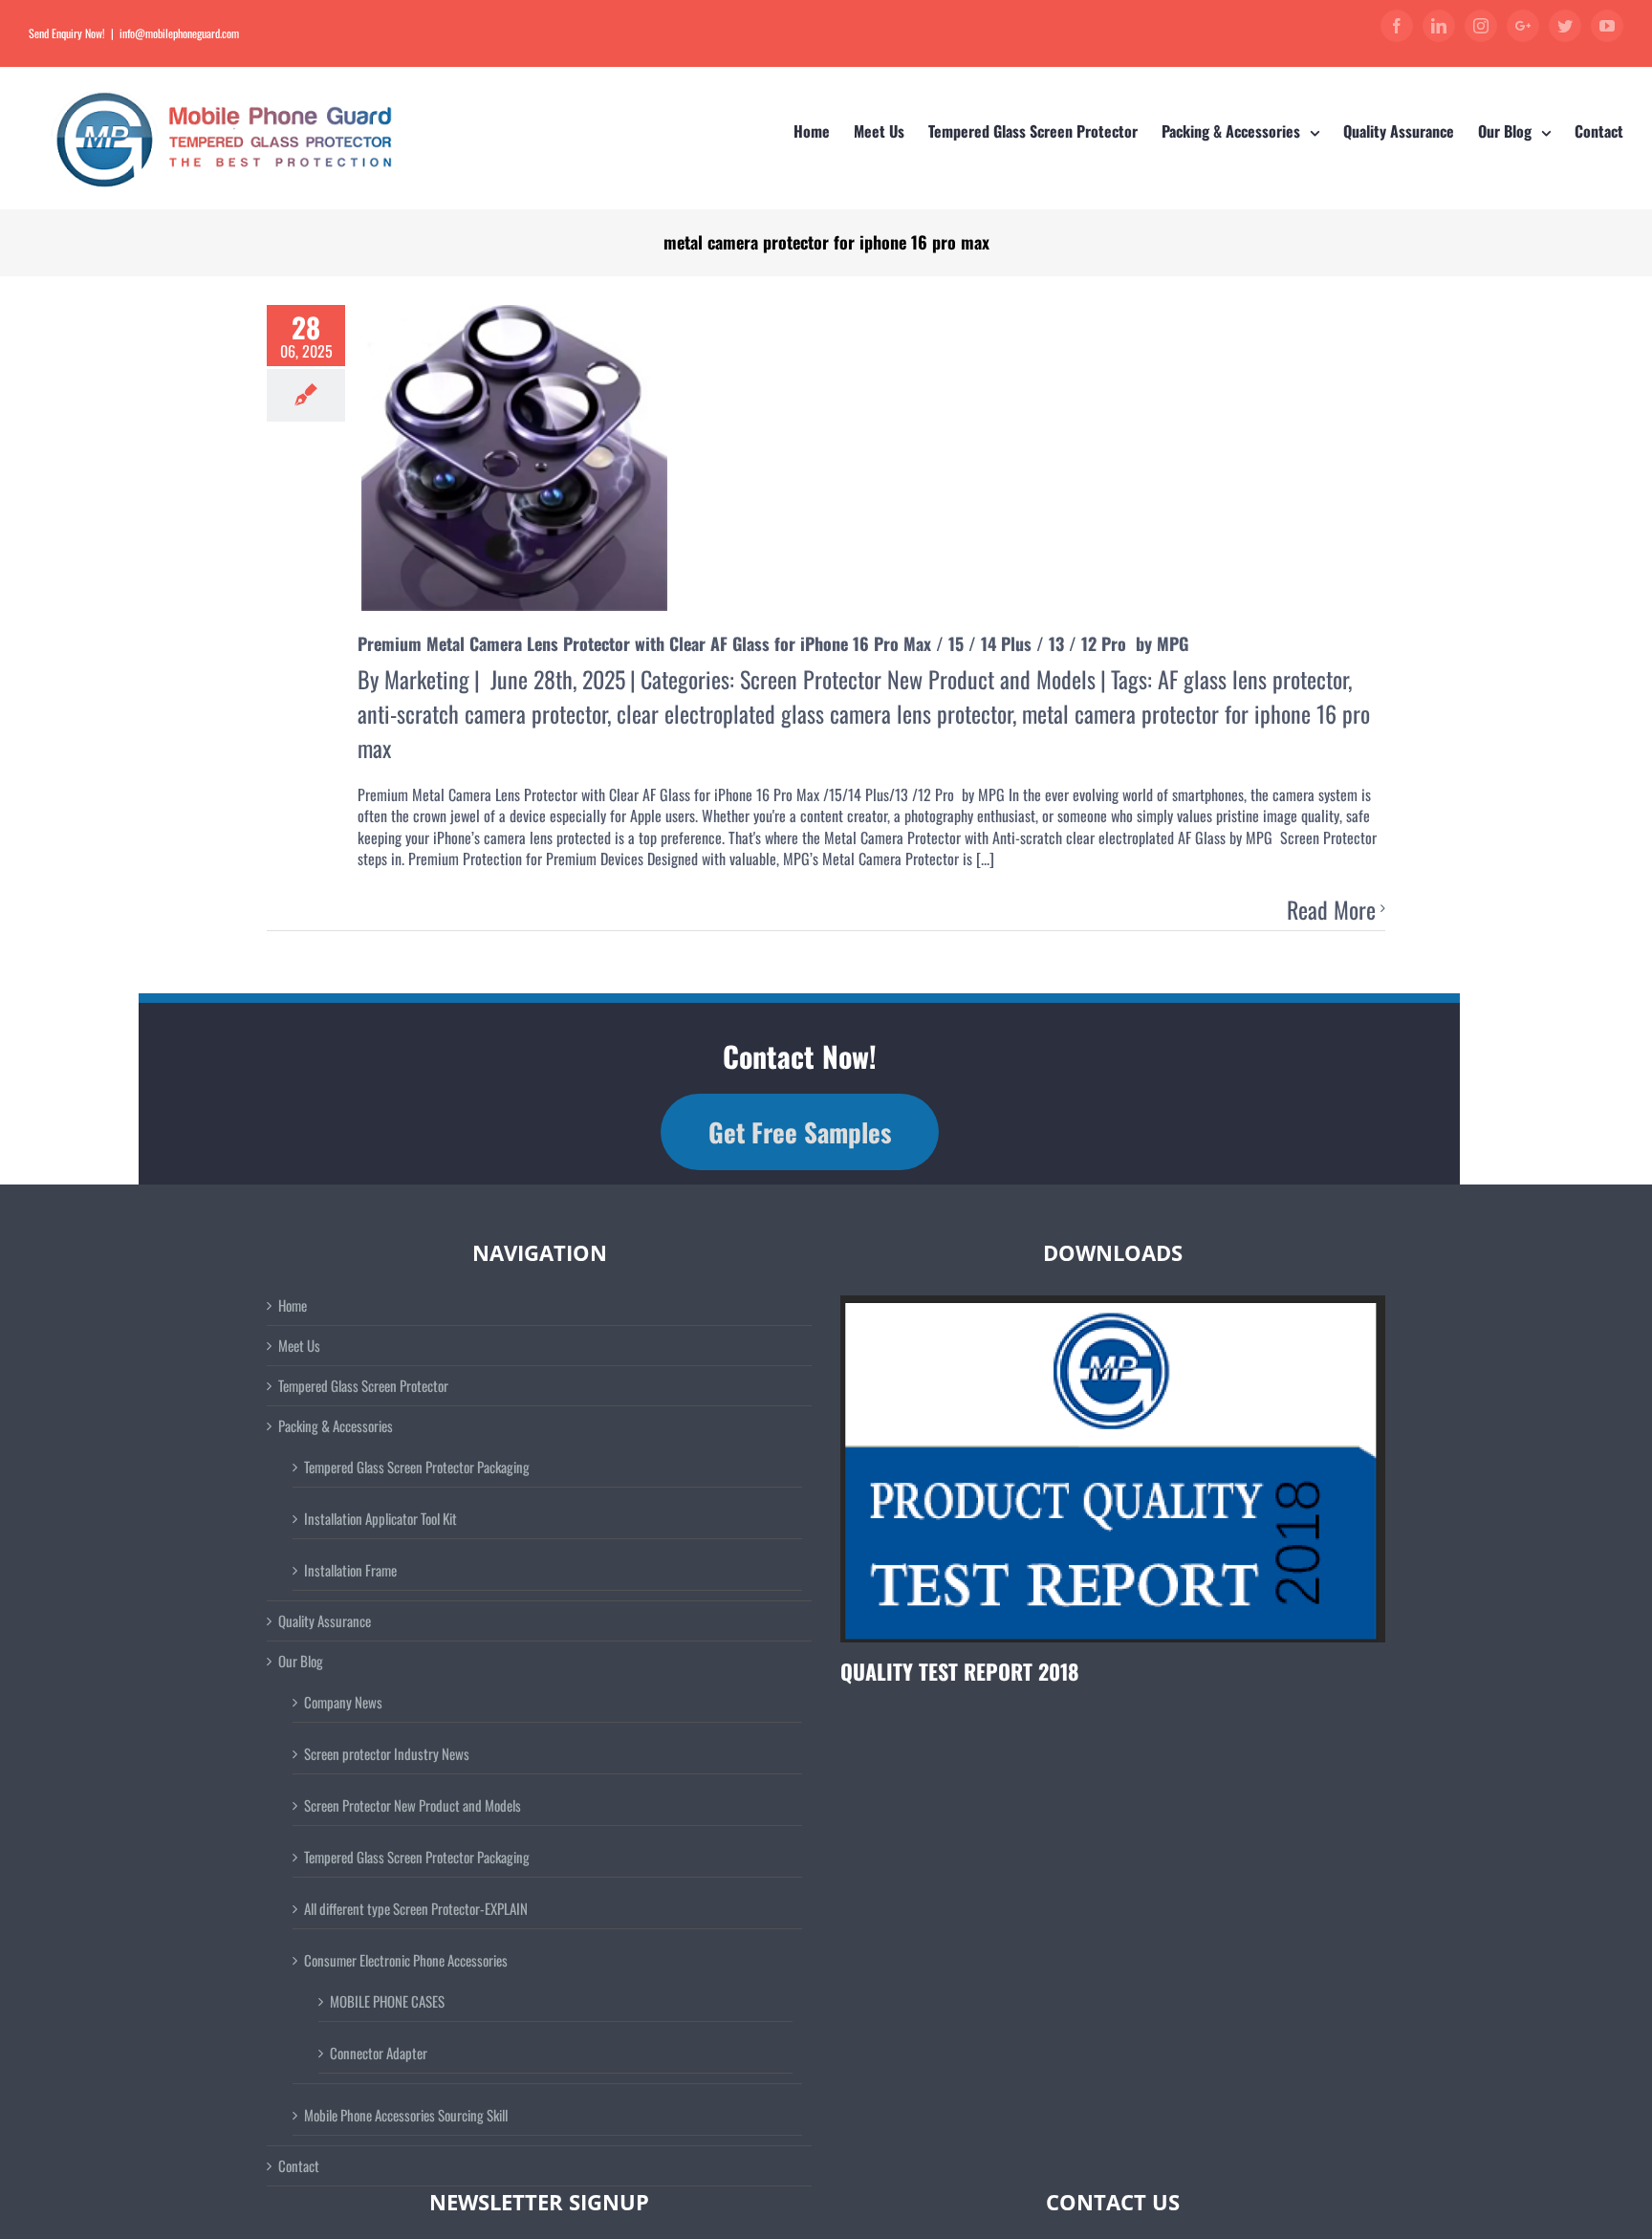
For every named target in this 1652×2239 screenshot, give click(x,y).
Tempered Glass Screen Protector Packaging (417, 1467)
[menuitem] (824, 131)
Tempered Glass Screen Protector (363, 1386)
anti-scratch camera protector (482, 713)
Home (293, 1305)
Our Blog (301, 1661)
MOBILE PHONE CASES (387, 2001)
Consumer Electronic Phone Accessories (406, 1960)
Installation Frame (350, 1570)
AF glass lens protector (1253, 679)
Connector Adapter (379, 2053)
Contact (299, 2166)
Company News (343, 1702)
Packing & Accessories (336, 1426)
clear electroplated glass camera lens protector (815, 713)
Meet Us (299, 1346)
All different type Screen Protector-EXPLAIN (416, 1908)
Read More (1331, 910)
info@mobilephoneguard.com (179, 33)
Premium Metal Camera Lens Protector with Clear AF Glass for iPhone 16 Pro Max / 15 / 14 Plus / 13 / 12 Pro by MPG (775, 643)
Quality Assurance (325, 1621)
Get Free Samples (800, 1132)
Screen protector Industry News (387, 1753)
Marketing (427, 679)
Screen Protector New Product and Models (918, 679)
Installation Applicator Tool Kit (380, 1518)
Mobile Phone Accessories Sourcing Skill (406, 2115)
